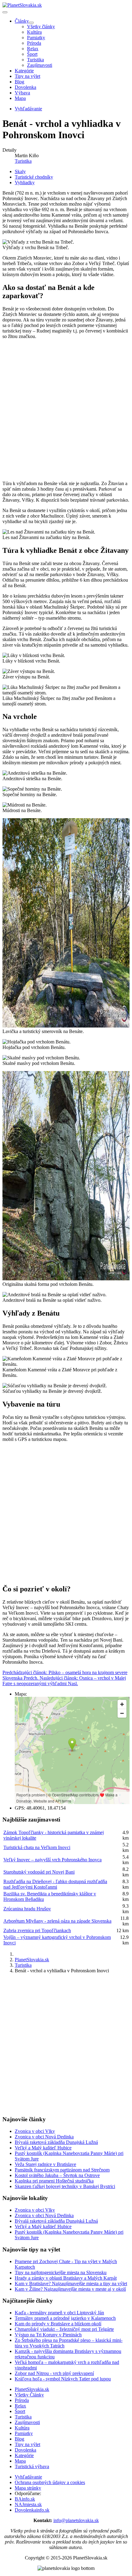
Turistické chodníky (34, 177)
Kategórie (24, 71)
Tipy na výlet (27, 76)
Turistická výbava (32, 2466)
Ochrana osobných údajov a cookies (50, 2482)
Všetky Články (29, 2395)
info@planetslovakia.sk (76, 2520)
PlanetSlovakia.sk (32, 2389)
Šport (32, 54)
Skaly (20, 171)
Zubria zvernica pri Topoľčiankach (37, 1930)
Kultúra (34, 32)
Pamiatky (36, 38)
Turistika (35, 60)
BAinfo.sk (25, 2499)
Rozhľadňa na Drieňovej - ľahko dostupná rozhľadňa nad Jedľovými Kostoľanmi (55, 1884)
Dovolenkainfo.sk (32, 2510)
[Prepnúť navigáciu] (5, 12)
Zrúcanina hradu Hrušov (27, 1909)
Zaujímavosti (40, 65)
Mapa (20, 98)
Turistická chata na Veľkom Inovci (37, 1847)
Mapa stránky (28, 2488)
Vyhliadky (25, 182)
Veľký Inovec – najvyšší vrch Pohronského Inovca (52, 1860)
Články (22, 21)
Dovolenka (25, 87)
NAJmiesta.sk (28, 2504)
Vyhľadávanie (28, 2477)
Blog (19, 82)
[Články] (31, 23)
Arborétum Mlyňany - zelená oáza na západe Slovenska (57, 1921)
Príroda (34, 43)
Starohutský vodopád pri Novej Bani (39, 1872)
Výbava (22, 93)
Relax (33, 49)
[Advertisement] (66, 410)
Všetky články (41, 27)
